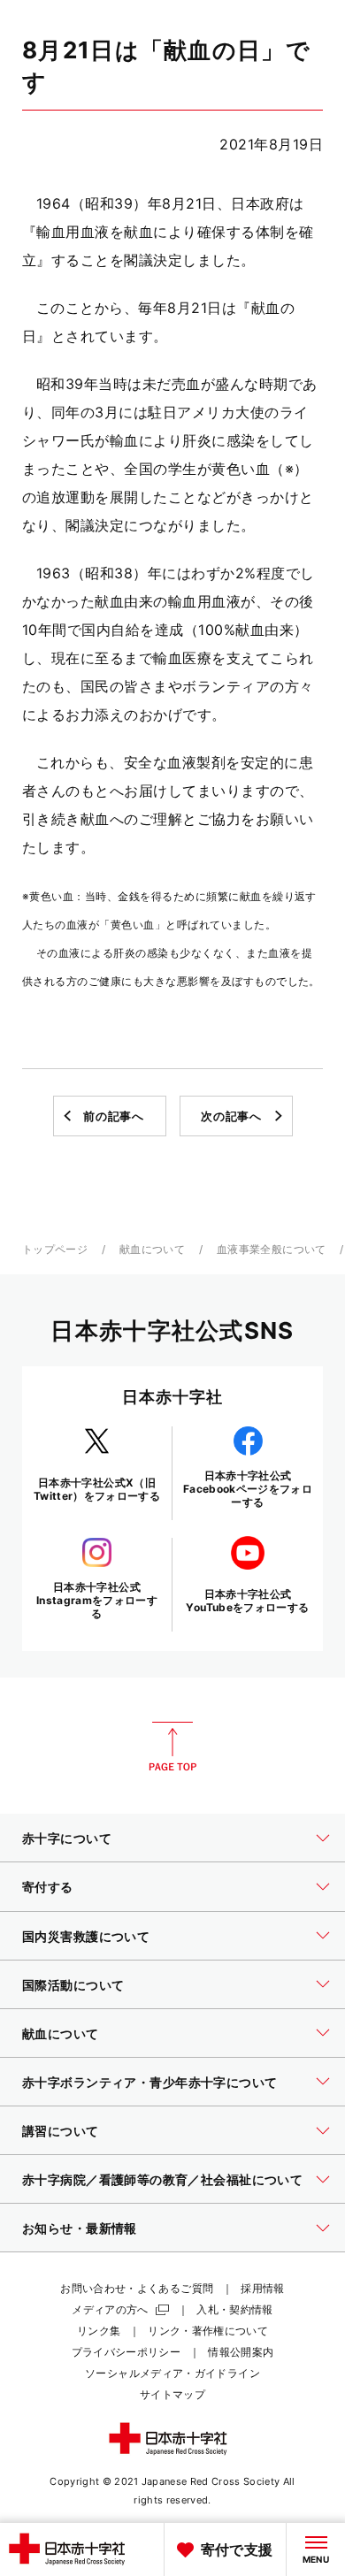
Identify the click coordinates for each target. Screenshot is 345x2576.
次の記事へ (231, 1116)
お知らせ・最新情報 (80, 2228)
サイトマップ (172, 2394)
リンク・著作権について (208, 2331)
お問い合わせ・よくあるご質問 (137, 2288)
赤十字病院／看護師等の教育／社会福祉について (162, 2179)
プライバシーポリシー (126, 2352)
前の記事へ (113, 1116)
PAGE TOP (172, 1747)
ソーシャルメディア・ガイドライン (172, 2373)
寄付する (48, 1887)
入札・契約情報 (235, 2309)
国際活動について (73, 1985)
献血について (152, 1249)
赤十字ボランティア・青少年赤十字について (149, 2082)
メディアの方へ (110, 2309)
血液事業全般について (272, 1249)
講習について (61, 2131)
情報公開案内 (241, 2352)
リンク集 (99, 2331)
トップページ (55, 1249)
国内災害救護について (86, 1936)
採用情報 (262, 2288)
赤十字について (67, 1838)
